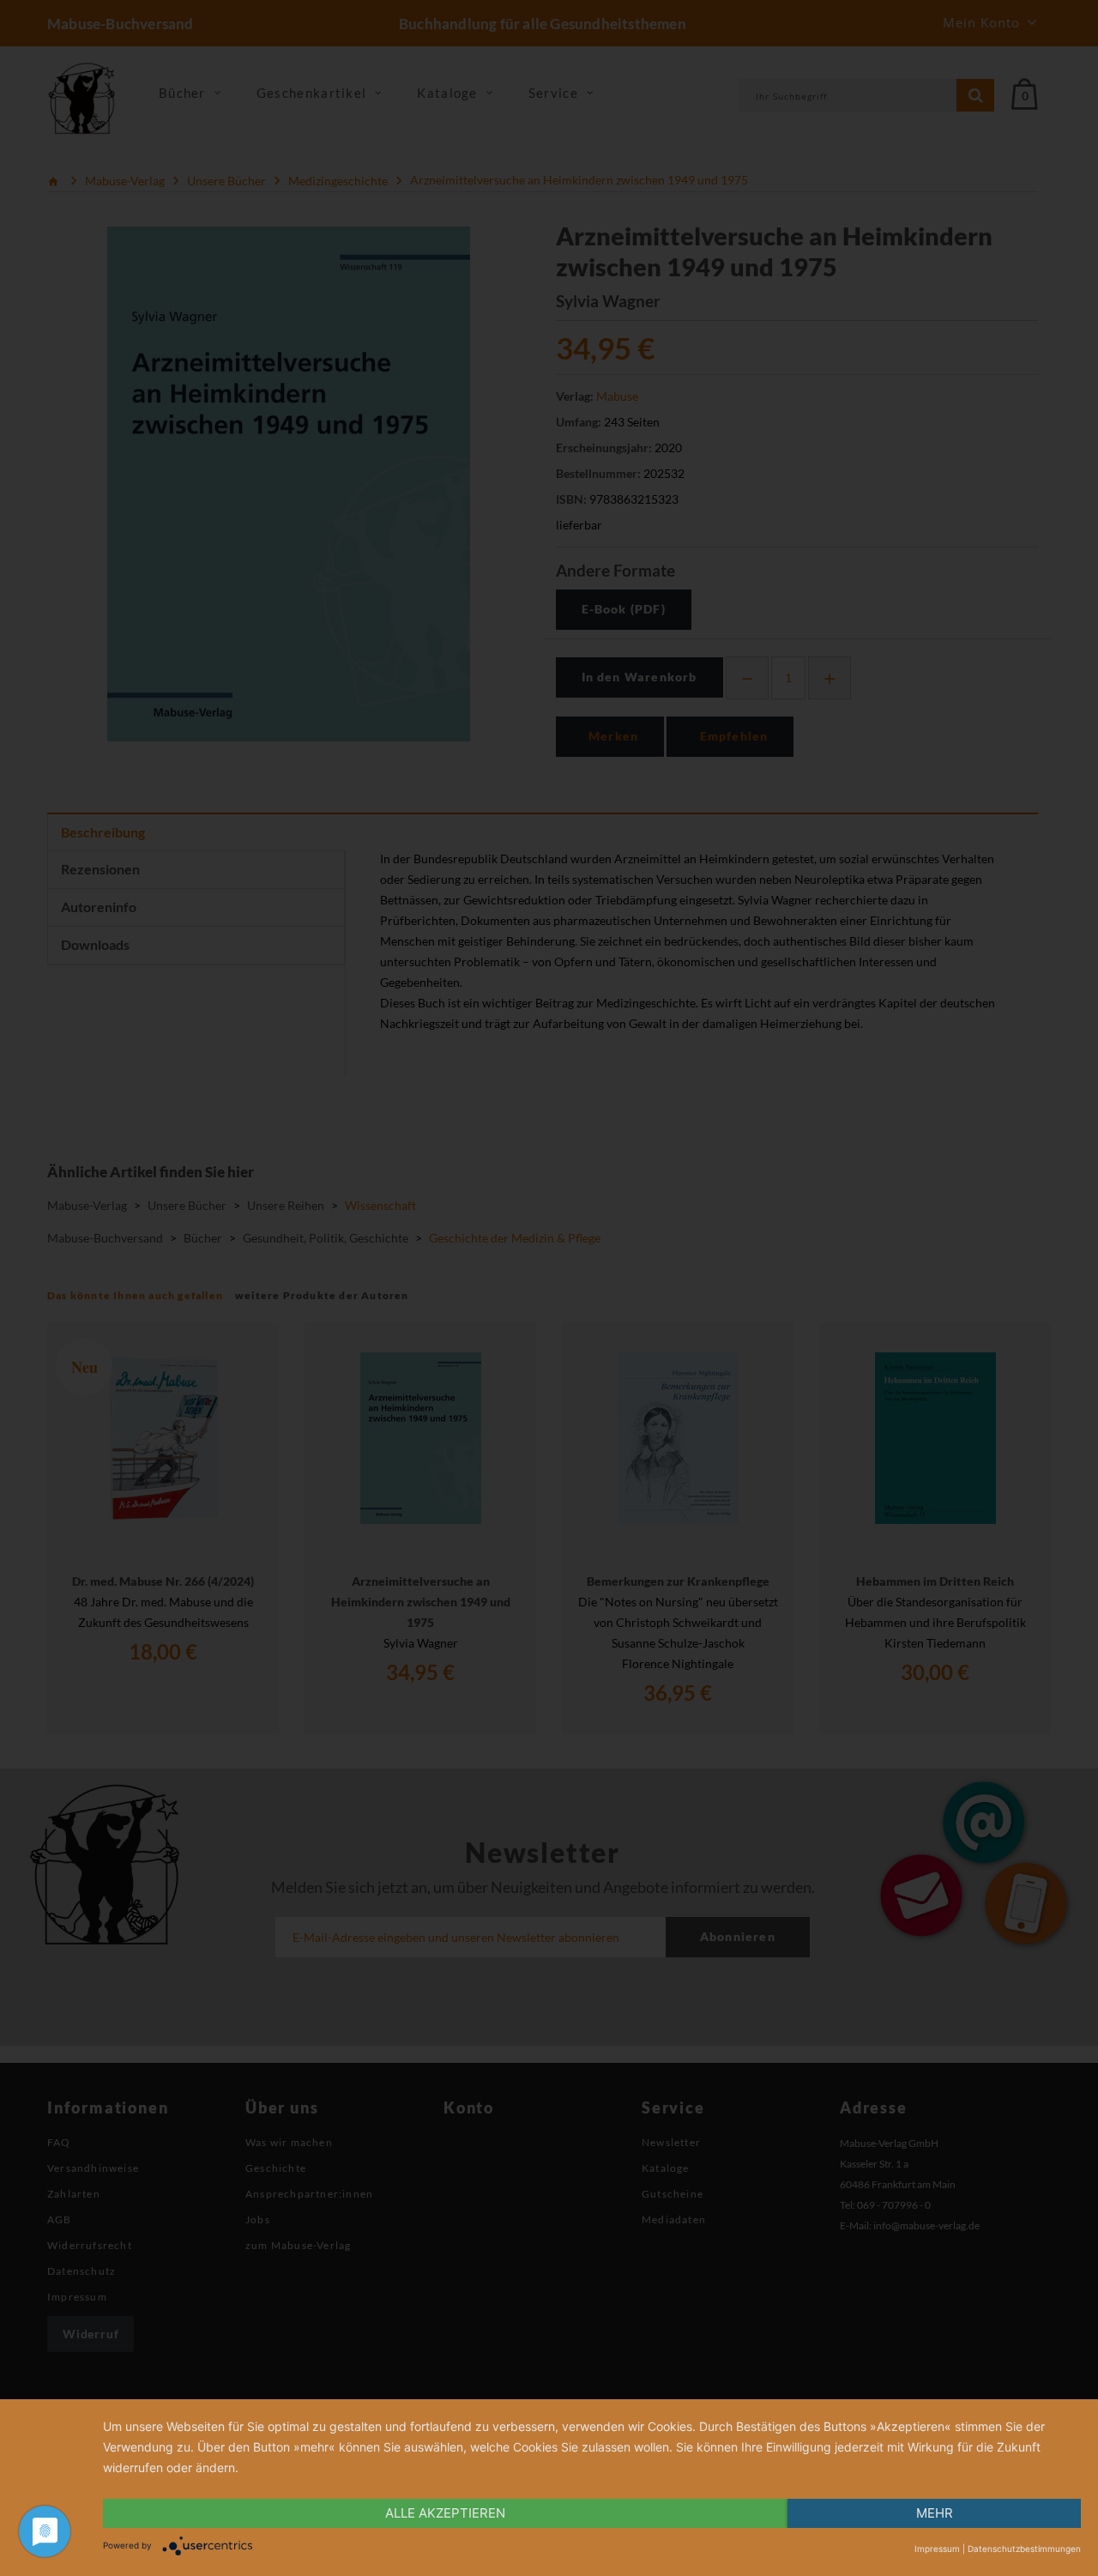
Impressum (937, 2549)
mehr (935, 2513)
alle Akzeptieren (445, 2513)
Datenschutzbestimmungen (1024, 2549)
